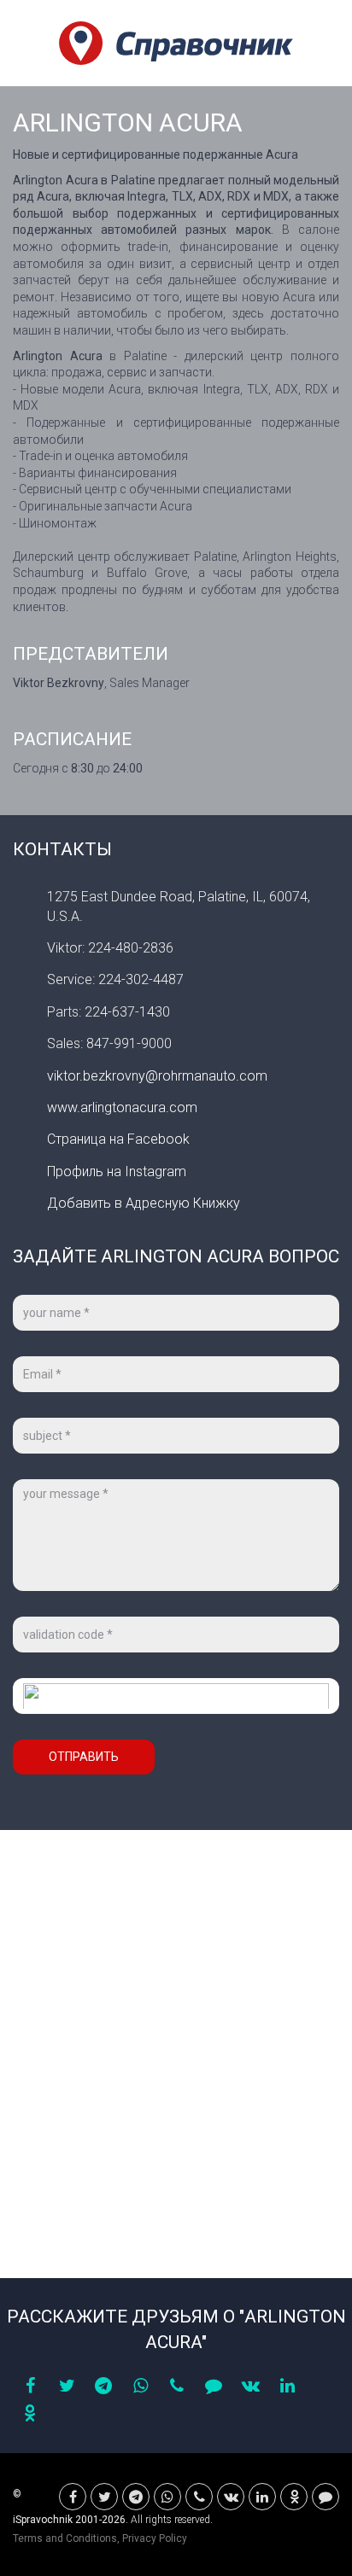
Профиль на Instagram (117, 1171)
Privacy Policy (155, 2538)
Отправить (84, 1757)
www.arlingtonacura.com (122, 1107)
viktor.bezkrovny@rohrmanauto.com (157, 1076)
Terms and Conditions (65, 2538)
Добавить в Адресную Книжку (144, 1203)
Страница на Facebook (118, 1139)
